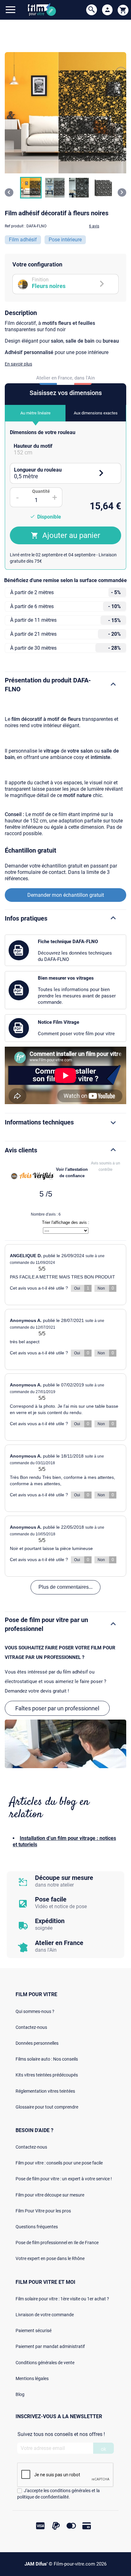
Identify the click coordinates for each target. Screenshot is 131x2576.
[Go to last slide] (9, 192)
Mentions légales (32, 2378)
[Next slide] (122, 192)
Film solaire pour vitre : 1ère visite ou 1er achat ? (62, 2299)
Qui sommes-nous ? (35, 2011)
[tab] (65, 449)
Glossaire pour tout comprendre (47, 2107)
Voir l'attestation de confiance (72, 1173)
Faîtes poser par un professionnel (57, 1708)
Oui (82, 1288)
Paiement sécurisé (34, 2331)
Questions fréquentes (37, 2227)
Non (106, 1288)
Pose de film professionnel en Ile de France (57, 2243)
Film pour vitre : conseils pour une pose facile (59, 2163)
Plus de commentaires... (65, 1587)
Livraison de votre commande (45, 2315)
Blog (20, 2394)
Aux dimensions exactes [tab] (96, 413)
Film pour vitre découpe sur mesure (50, 2195)
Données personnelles (37, 2043)
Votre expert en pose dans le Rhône (50, 2258)
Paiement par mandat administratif (50, 2346)
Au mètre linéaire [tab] (35, 413)
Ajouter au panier (71, 535)
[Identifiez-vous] (107, 10)
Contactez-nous (31, 2027)
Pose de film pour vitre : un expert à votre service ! (64, 2179)
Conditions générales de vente (45, 2363)
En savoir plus (18, 364)
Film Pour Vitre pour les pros (43, 2211)
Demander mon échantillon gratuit (66, 895)
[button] (31, 188)
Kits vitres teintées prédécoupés (47, 2075)
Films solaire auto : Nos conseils (47, 2059)
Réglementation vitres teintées (45, 2091)
